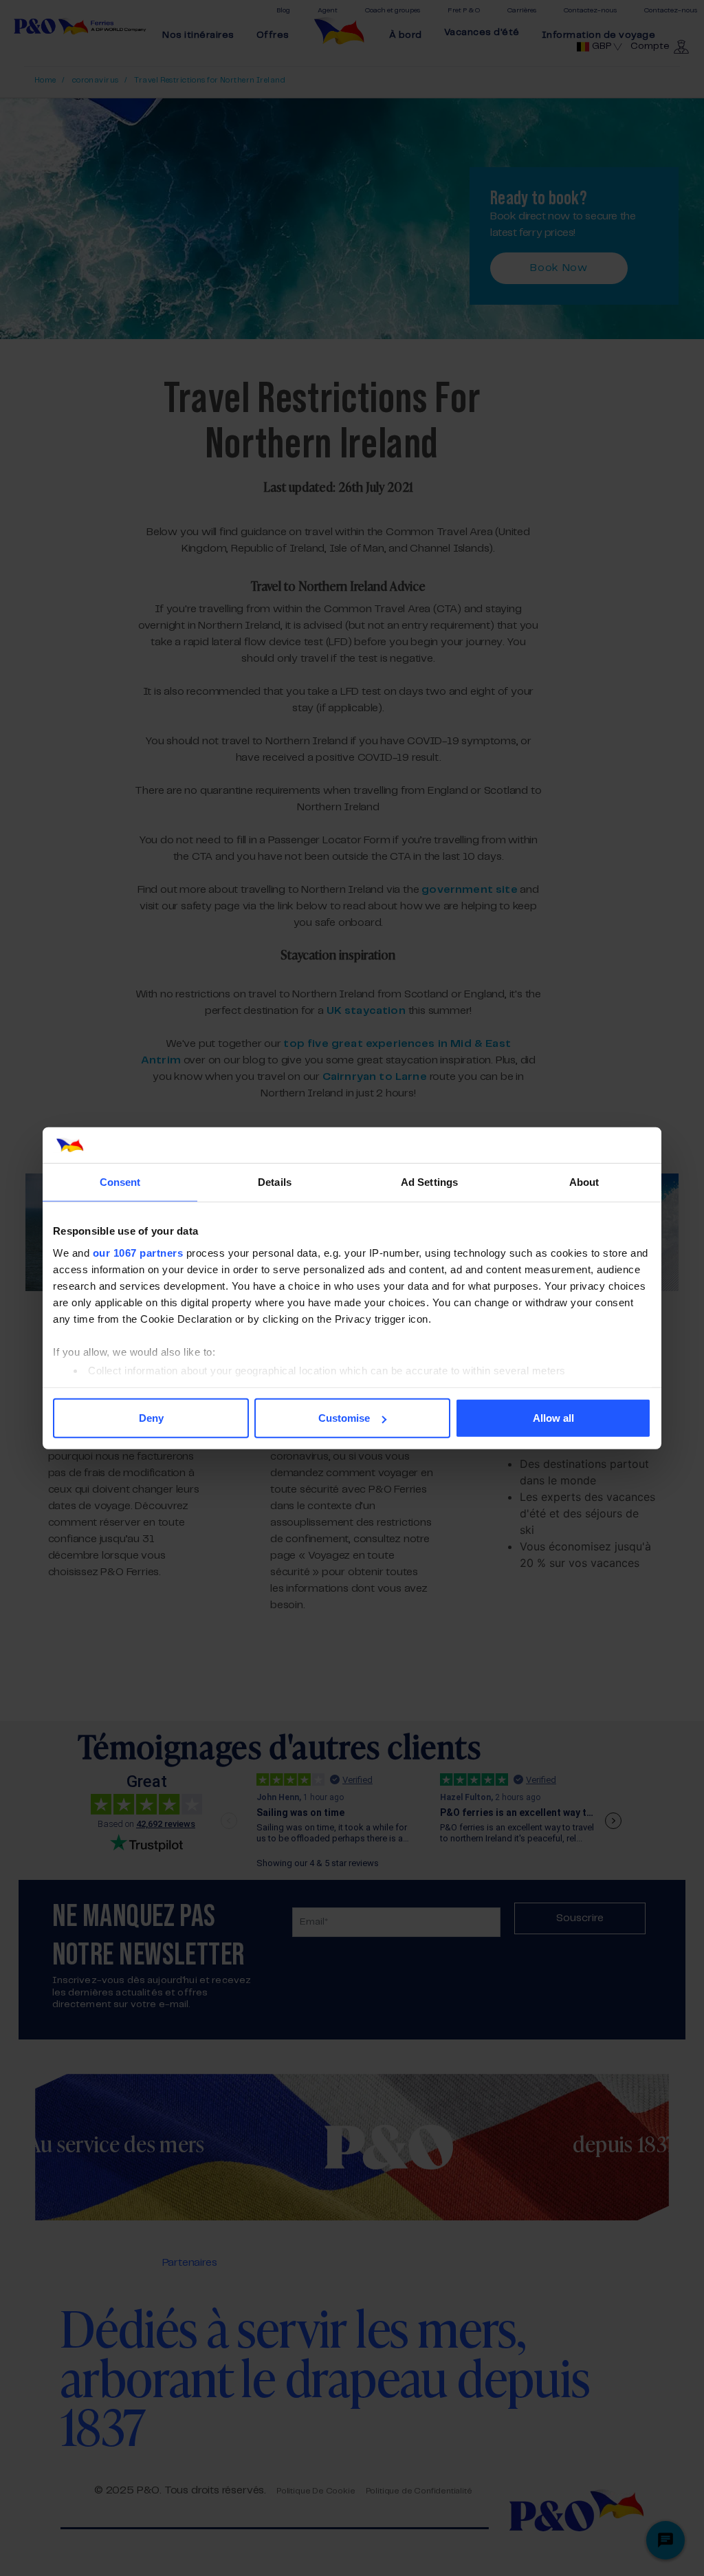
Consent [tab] (120, 1182)
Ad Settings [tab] (429, 1182)
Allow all (553, 1418)
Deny (151, 1418)
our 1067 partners (138, 1252)
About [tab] (584, 1182)
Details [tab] (275, 1182)
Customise (344, 1418)
